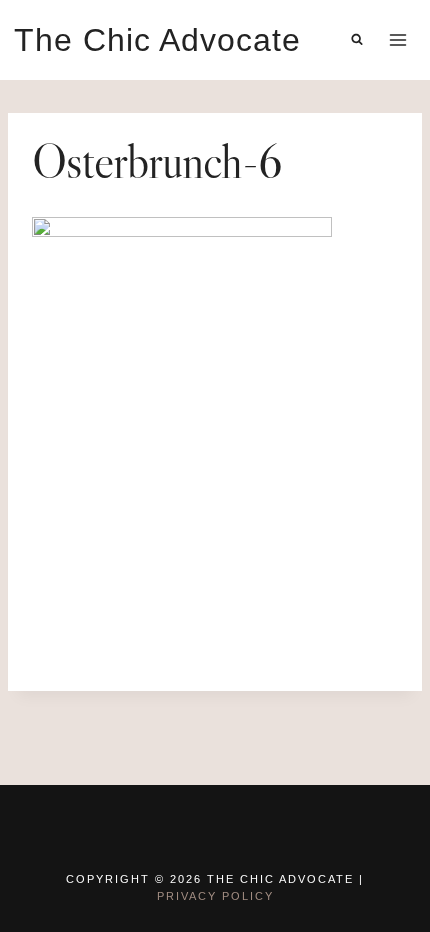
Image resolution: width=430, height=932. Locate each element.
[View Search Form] (357, 40)
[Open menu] (397, 39)
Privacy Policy (215, 896)
